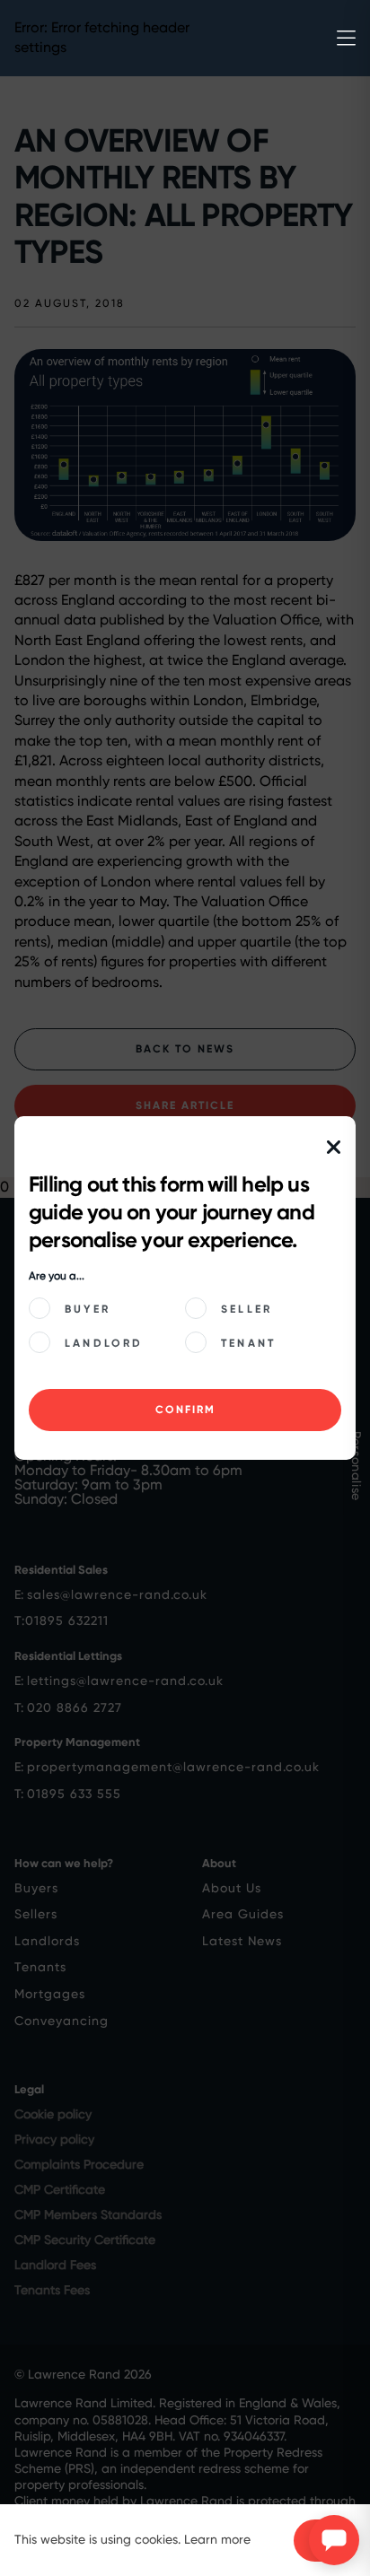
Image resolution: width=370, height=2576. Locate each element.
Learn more (217, 2539)
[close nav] (334, 1148)
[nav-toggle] (346, 38)
